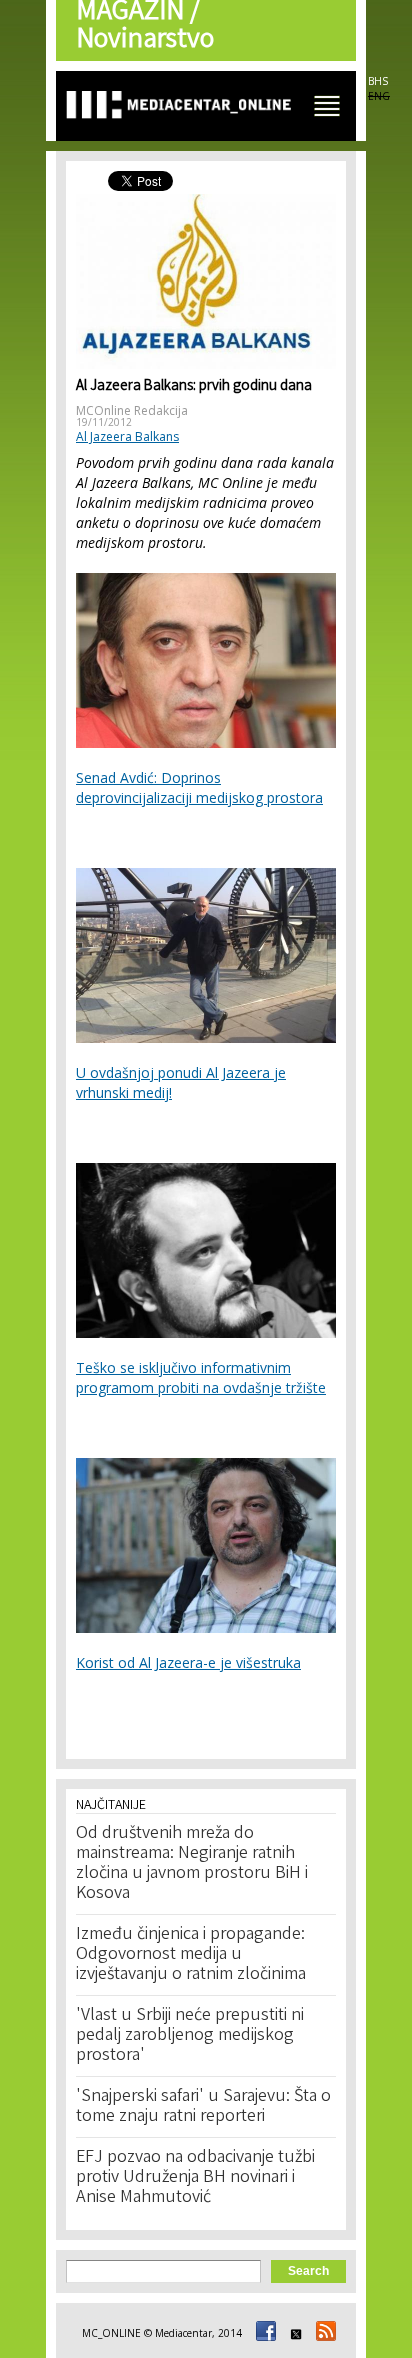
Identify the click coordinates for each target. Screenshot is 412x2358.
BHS (378, 81)
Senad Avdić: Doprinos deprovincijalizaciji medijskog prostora (199, 787)
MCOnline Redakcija (132, 410)
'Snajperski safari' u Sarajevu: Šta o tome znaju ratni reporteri (203, 2107)
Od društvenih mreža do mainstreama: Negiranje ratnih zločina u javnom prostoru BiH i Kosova (192, 1864)
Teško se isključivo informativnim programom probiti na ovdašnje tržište (201, 1377)
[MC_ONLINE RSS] (323, 2333)
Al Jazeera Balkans (127, 436)
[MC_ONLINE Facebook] (263, 2333)
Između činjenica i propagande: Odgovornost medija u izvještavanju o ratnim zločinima (191, 1955)
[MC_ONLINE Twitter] (293, 2333)
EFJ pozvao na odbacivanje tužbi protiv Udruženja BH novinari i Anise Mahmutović (195, 2178)
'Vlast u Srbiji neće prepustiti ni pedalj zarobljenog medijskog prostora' (190, 2036)
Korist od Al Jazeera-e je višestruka (188, 1662)
